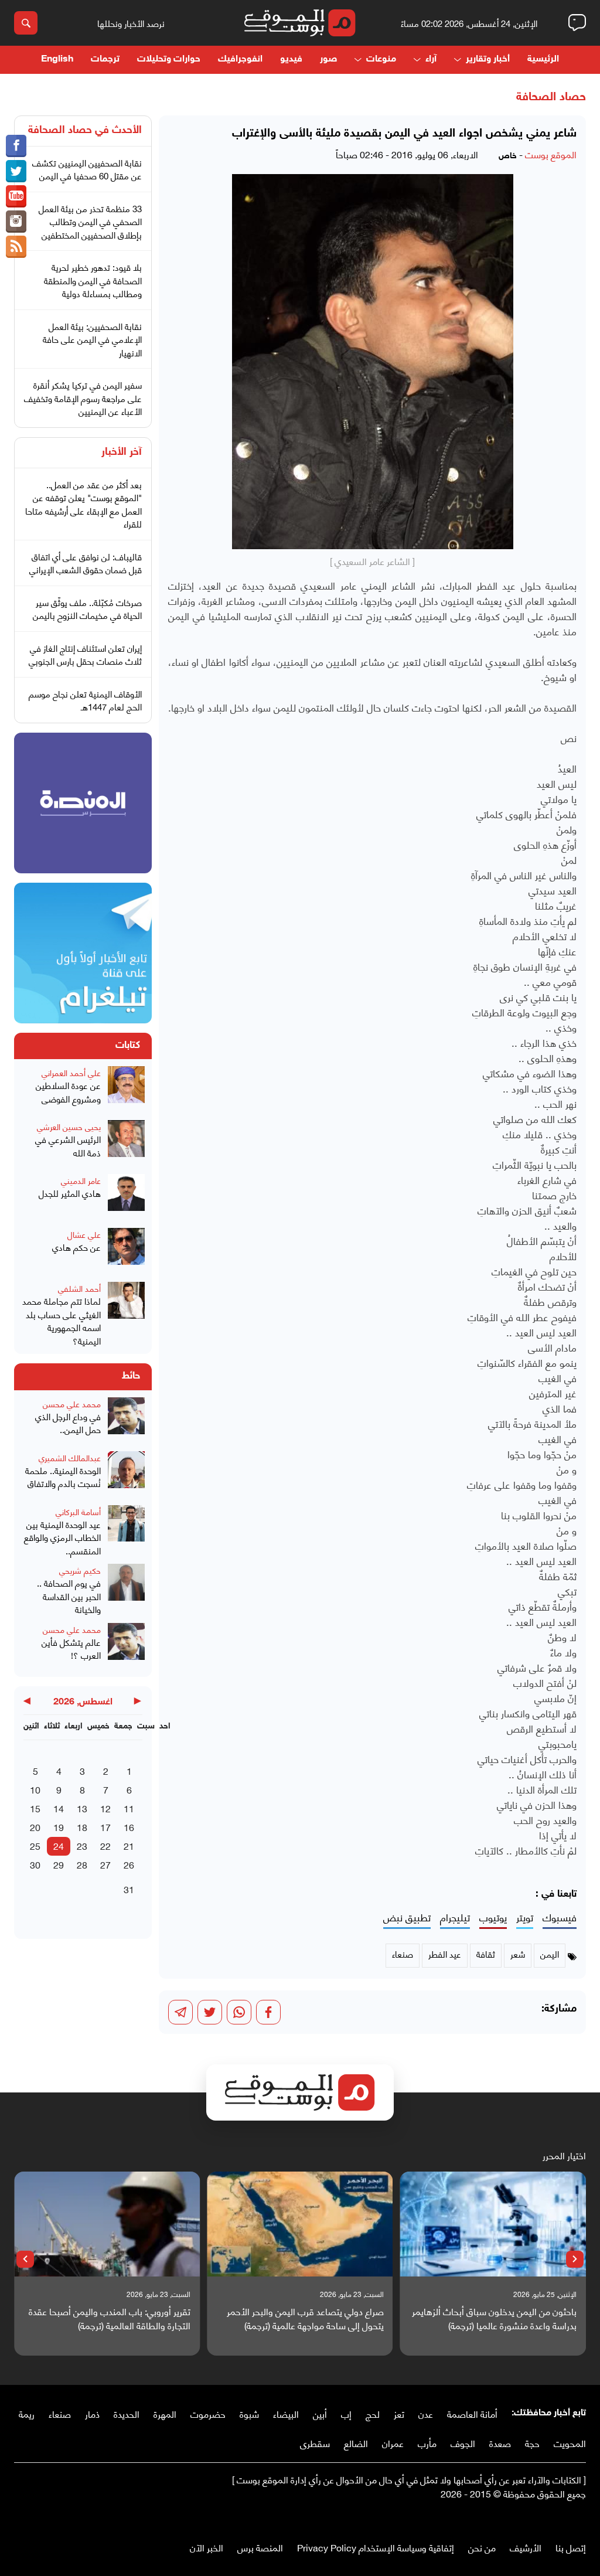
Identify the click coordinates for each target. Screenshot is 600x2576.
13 (82, 1808)
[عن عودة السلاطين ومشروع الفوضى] (126, 1090)
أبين (320, 2413)
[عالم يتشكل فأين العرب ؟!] (126, 1646)
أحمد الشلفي (79, 1288)
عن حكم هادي (76, 1247)
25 (35, 1845)
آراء (431, 59)
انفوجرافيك (240, 59)
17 (105, 1827)
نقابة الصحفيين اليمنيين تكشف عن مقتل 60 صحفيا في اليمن (87, 169)
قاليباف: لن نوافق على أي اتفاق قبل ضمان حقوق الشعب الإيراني (86, 563)
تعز (399, 2413)
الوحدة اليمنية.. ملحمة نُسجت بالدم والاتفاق (63, 1477)
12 (105, 1808)
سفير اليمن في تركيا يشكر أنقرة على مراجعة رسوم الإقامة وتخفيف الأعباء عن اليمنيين (83, 398)
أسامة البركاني (78, 1511)
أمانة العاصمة (472, 2413)
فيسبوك (560, 1917)
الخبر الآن (207, 2547)
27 (105, 1864)
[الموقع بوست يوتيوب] (16, 196)
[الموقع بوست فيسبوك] (16, 146)
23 (82, 1845)
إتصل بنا (571, 2547)
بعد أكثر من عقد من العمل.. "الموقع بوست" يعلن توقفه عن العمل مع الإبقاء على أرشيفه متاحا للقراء (83, 504)
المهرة (165, 2413)
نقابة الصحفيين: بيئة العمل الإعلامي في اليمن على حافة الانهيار (92, 339)
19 (59, 1827)
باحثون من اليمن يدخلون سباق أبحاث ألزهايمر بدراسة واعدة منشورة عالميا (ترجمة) (494, 2318)
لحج (373, 2413)
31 (129, 1889)
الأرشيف (526, 2547)
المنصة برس (260, 2547)
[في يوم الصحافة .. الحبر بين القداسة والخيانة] (126, 1590)
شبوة (249, 2413)
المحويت (570, 2443)
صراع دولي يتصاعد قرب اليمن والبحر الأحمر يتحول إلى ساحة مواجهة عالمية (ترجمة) (305, 2318)
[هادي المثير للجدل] (126, 1197)
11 (129, 1808)
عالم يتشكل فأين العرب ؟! (71, 1648)
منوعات (381, 59)
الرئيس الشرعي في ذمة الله (68, 1146)
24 (59, 1845)
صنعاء (60, 2413)
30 (35, 1864)
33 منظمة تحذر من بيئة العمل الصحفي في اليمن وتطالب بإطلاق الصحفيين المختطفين (90, 221)
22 (105, 1845)
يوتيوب (493, 1917)
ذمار (92, 2413)
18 (82, 1827)
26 (129, 1864)
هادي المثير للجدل (70, 1193)
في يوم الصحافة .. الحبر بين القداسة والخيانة (69, 1596)
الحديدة (127, 2413)
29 (59, 1864)
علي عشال (84, 1234)
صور (328, 59)
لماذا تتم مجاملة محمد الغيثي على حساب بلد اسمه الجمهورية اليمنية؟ (62, 1321)
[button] (575, 2259)
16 (129, 1827)
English (57, 59)
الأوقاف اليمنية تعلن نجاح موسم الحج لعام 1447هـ (85, 700)
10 (35, 1789)
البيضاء (286, 2413)
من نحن (482, 2547)
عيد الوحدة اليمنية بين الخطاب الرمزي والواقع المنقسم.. (62, 1537)
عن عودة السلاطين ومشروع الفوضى (68, 1092)
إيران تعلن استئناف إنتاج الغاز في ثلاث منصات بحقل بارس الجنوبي (85, 654)
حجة (532, 2443)
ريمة (27, 2413)
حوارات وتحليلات (169, 59)
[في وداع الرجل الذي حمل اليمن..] (126, 1421)
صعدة (500, 2443)
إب (346, 2413)
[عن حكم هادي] (126, 1251)
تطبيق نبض (407, 1917)
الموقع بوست (551, 154)
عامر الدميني (81, 1180)
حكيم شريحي (80, 1570)
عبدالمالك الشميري (70, 1457)
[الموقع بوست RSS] (16, 247)
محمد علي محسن (72, 1403)
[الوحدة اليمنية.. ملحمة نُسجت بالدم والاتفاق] (126, 1475)
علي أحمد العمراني (71, 1072)
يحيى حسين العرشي (69, 1126)
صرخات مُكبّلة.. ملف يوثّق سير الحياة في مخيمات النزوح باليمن (87, 609)
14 (59, 1808)
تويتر (525, 1917)
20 (35, 1827)
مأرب (427, 2443)
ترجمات (105, 59)
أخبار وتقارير (488, 59)
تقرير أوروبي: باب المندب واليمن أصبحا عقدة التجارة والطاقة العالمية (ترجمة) (110, 2318)
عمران (393, 2443)
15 (35, 1808)
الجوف (463, 2443)
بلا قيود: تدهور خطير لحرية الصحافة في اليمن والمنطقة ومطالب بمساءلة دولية (93, 280)
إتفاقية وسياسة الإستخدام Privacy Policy (376, 2547)
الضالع (356, 2443)
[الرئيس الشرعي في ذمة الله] (126, 1144)
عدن (426, 2413)
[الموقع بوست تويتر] (16, 171)
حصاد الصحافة (551, 97)
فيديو (291, 59)
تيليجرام (455, 1917)
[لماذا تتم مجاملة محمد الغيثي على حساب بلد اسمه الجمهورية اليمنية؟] (126, 1314)
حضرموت (208, 2413)
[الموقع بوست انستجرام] (16, 222)
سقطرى (315, 2443)
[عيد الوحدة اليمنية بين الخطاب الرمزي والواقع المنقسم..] (126, 1531)
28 (82, 1864)
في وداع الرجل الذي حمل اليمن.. (68, 1423)
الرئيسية (543, 59)
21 (129, 1845)
